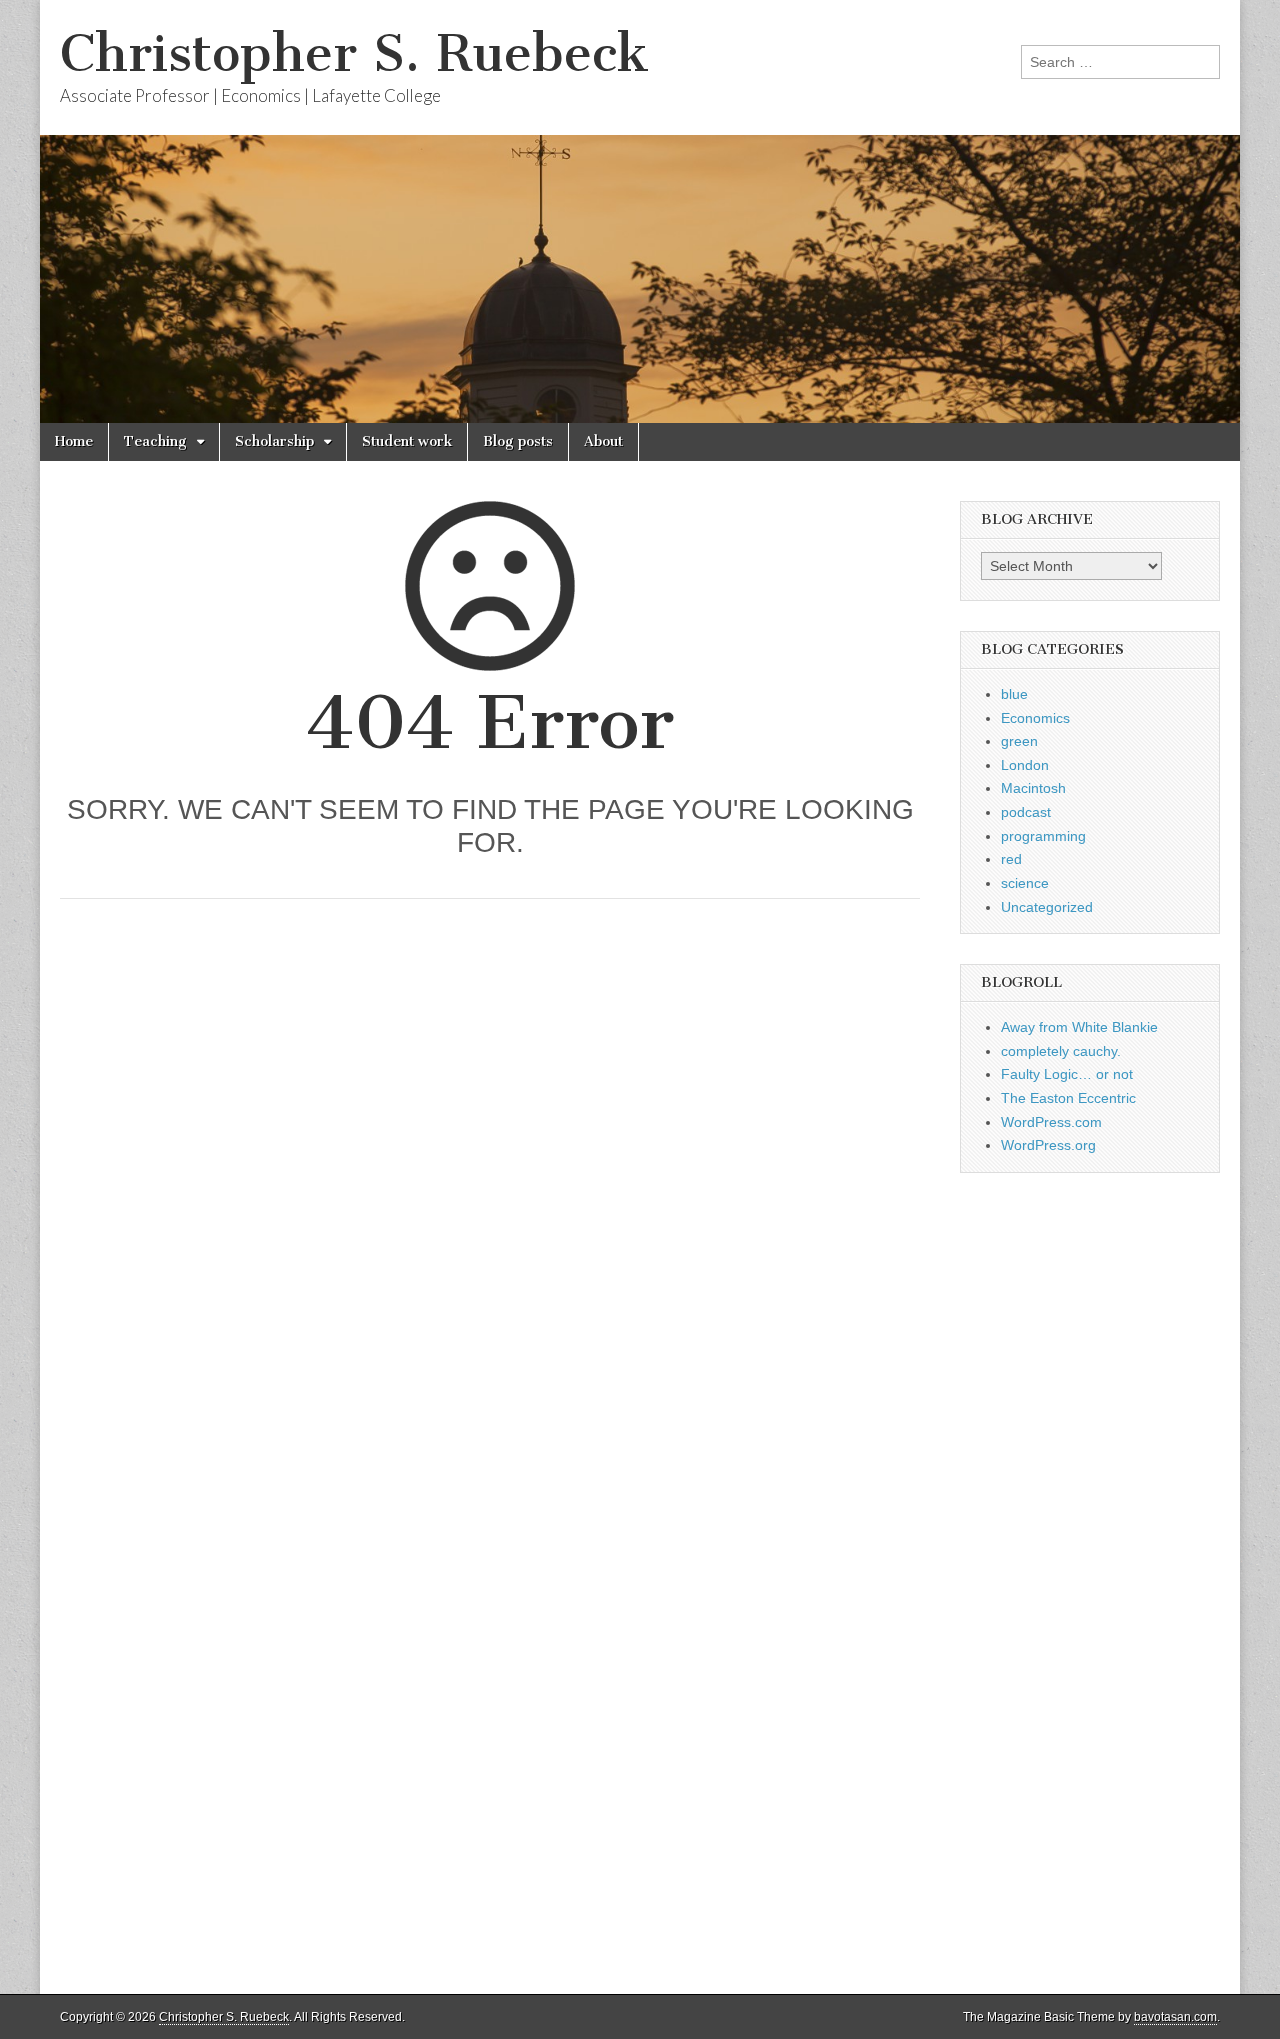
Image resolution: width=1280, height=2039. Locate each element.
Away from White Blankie (1079, 1027)
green (1019, 741)
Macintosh (1033, 788)
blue (1014, 694)
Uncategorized (1047, 907)
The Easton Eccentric (1068, 1098)
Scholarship (274, 441)
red (1011, 859)
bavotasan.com (1175, 2017)
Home (74, 441)
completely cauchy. (1061, 1051)
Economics (1035, 718)
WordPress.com (1051, 1122)
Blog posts (518, 441)
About (603, 441)
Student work (407, 441)
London (1025, 765)
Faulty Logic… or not (1067, 1074)
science (1025, 883)
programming (1043, 836)
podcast (1026, 812)
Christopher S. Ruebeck (354, 53)
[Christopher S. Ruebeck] (640, 211)
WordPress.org (1048, 1145)
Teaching (155, 441)
